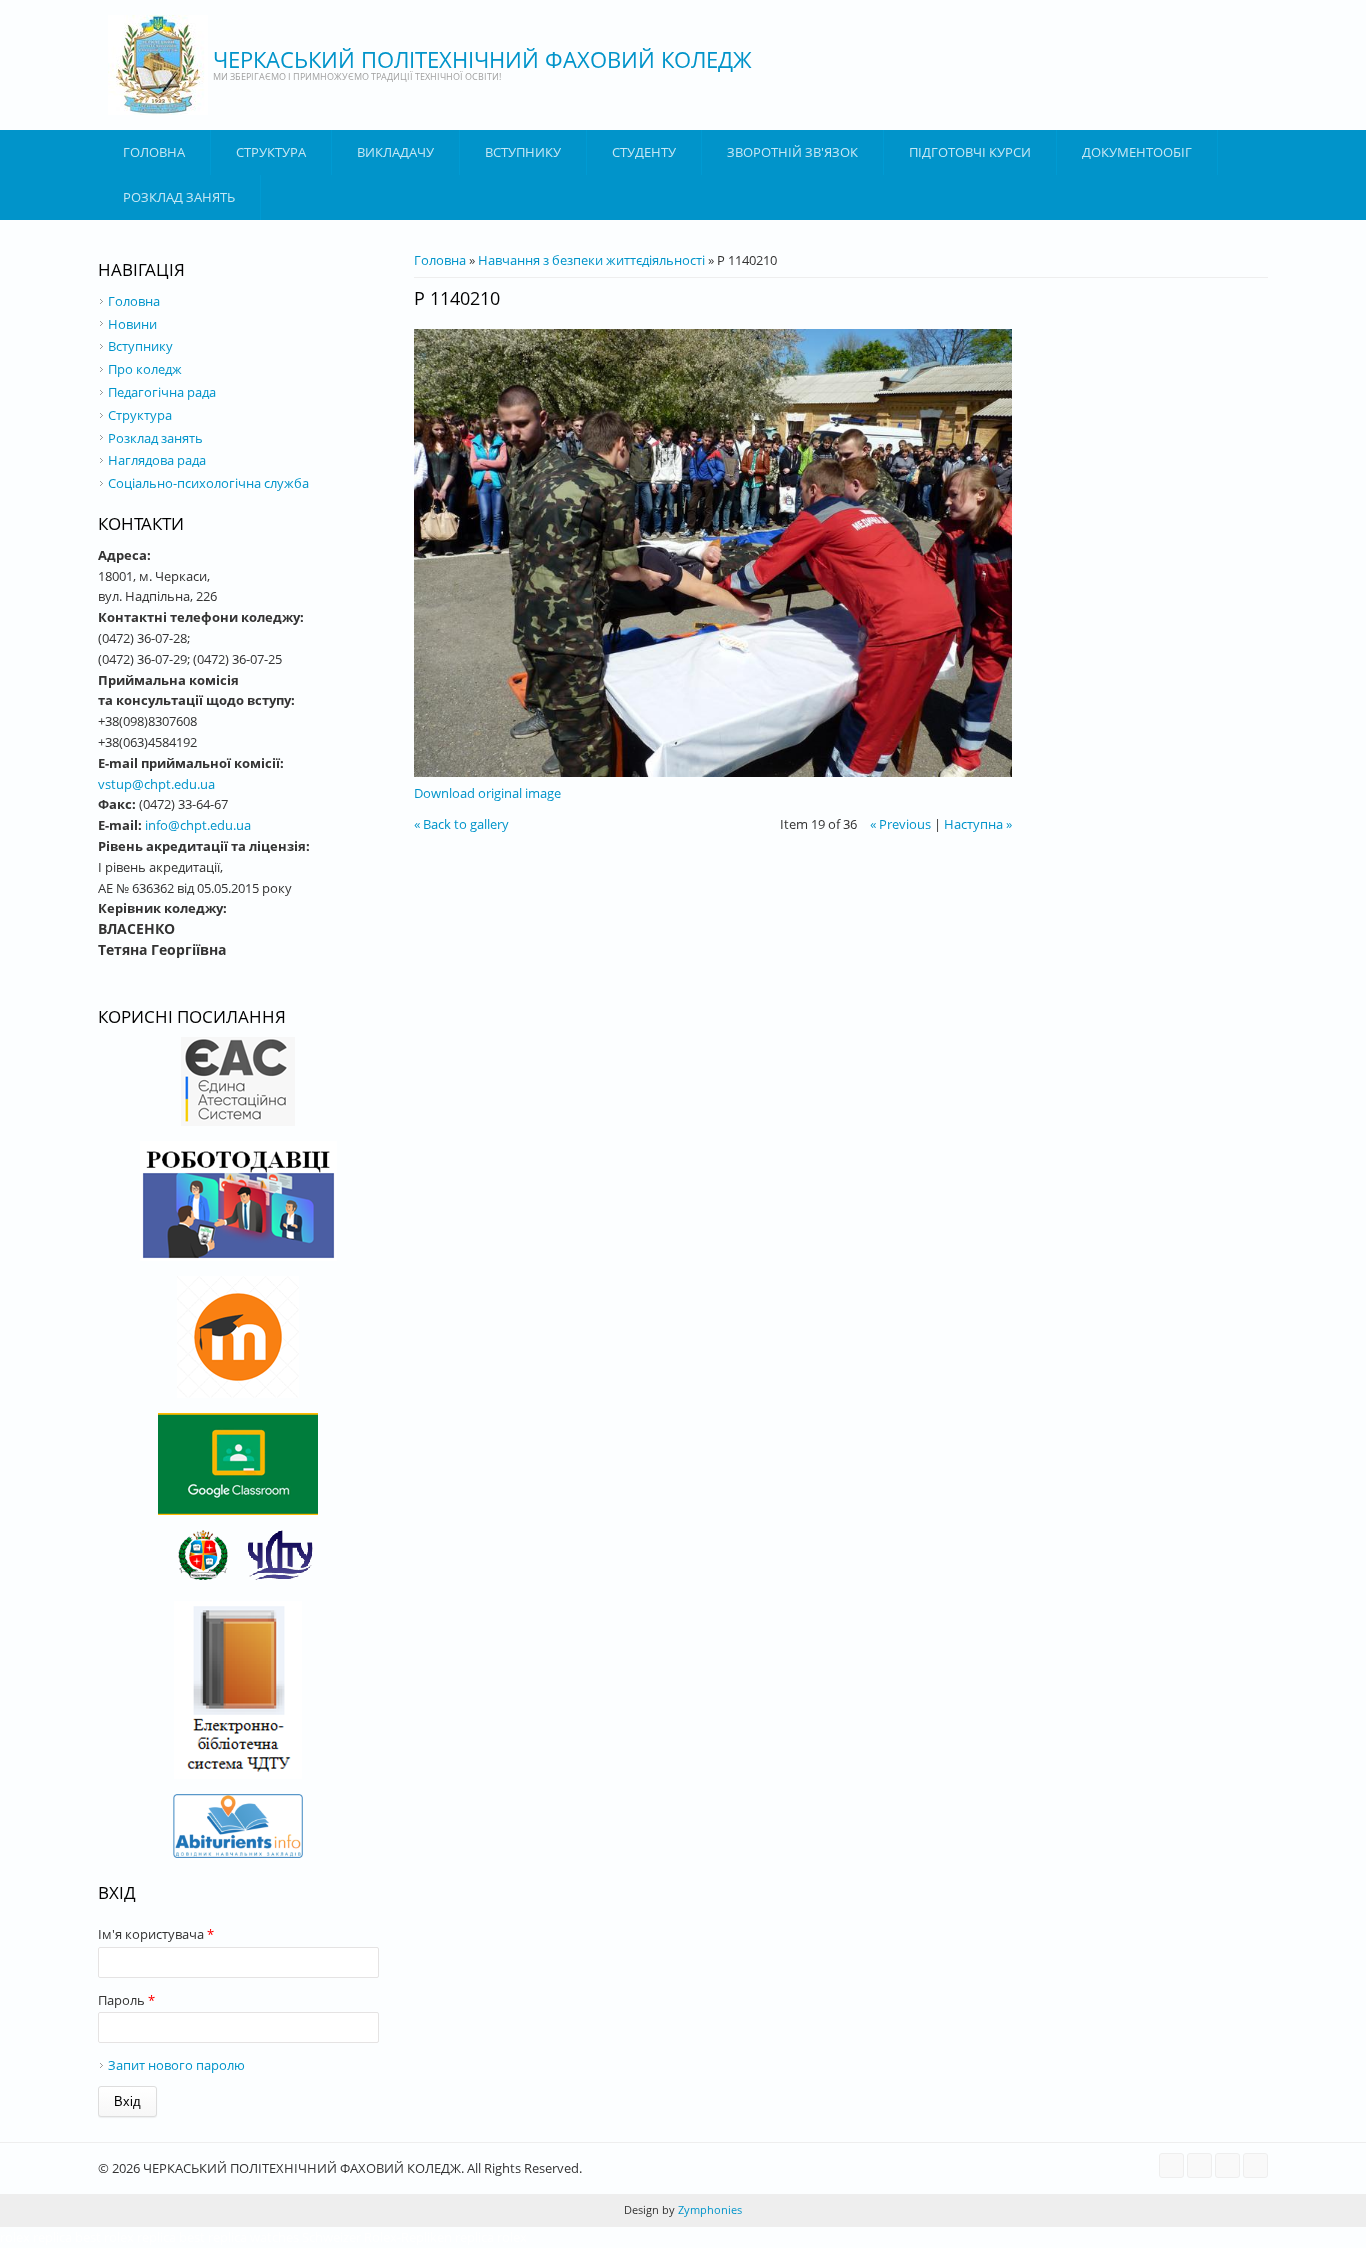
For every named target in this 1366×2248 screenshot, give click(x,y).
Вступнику (140, 346)
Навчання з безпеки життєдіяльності (591, 260)
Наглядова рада (157, 460)
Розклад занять (179, 197)
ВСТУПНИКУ (523, 152)
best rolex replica (125, 2237)
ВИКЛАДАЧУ (395, 152)
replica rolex (491, 2237)
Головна (154, 152)
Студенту (644, 152)
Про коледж (145, 369)
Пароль (126, 2000)
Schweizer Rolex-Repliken (377, 2237)
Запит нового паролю (176, 2065)
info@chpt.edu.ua (198, 825)
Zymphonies (708, 2209)
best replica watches (239, 2237)
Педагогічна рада (162, 392)
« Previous (900, 824)
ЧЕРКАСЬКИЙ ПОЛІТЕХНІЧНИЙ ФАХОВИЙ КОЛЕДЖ (482, 59)
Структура (271, 152)
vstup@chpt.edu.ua (156, 784)
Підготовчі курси (970, 152)
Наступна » (978, 824)
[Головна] (158, 65)
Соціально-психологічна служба (208, 483)
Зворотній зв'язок (792, 152)
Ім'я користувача (156, 1934)
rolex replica (36, 2237)
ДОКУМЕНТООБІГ (1137, 152)
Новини (132, 324)
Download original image (487, 793)
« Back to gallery (461, 824)
